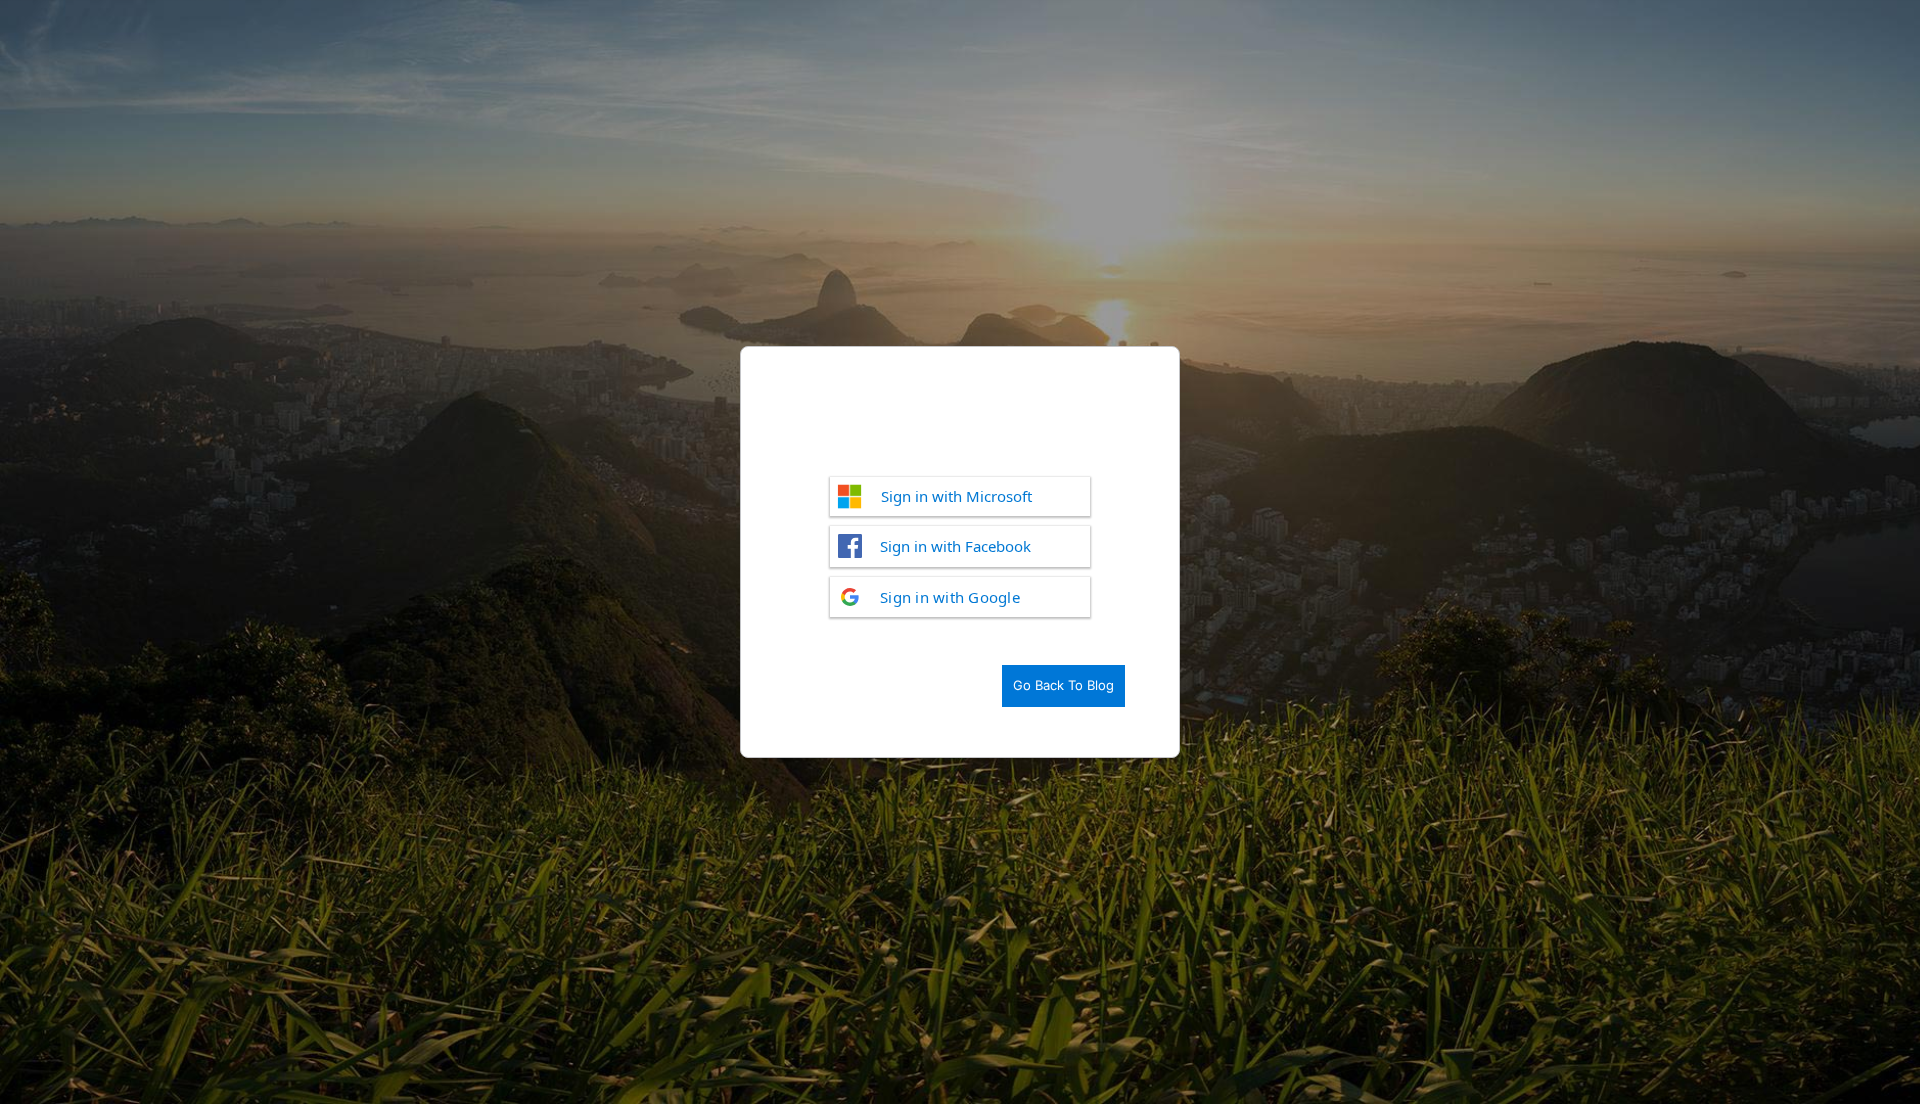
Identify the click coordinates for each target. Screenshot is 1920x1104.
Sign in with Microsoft (956, 496)
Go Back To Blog (1063, 685)
